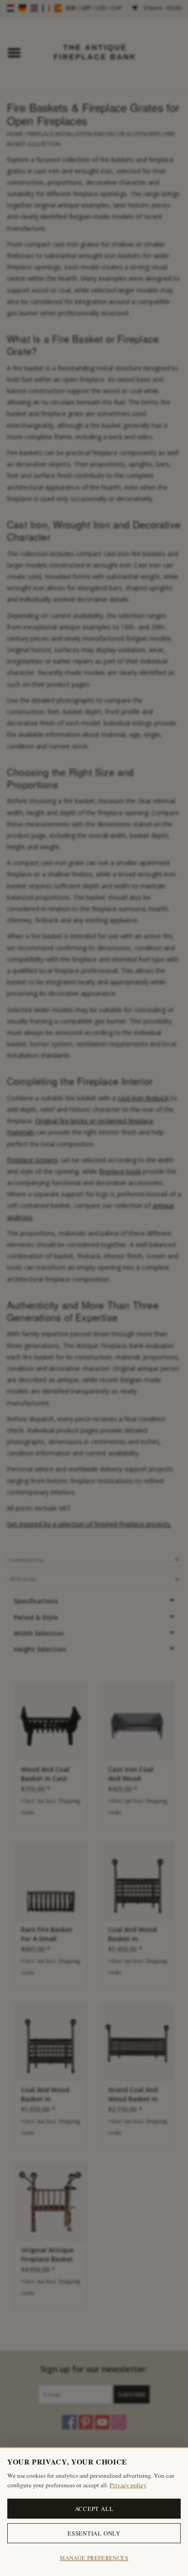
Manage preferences (94, 2558)
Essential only (94, 2533)
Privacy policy (128, 2485)
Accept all (94, 2509)
